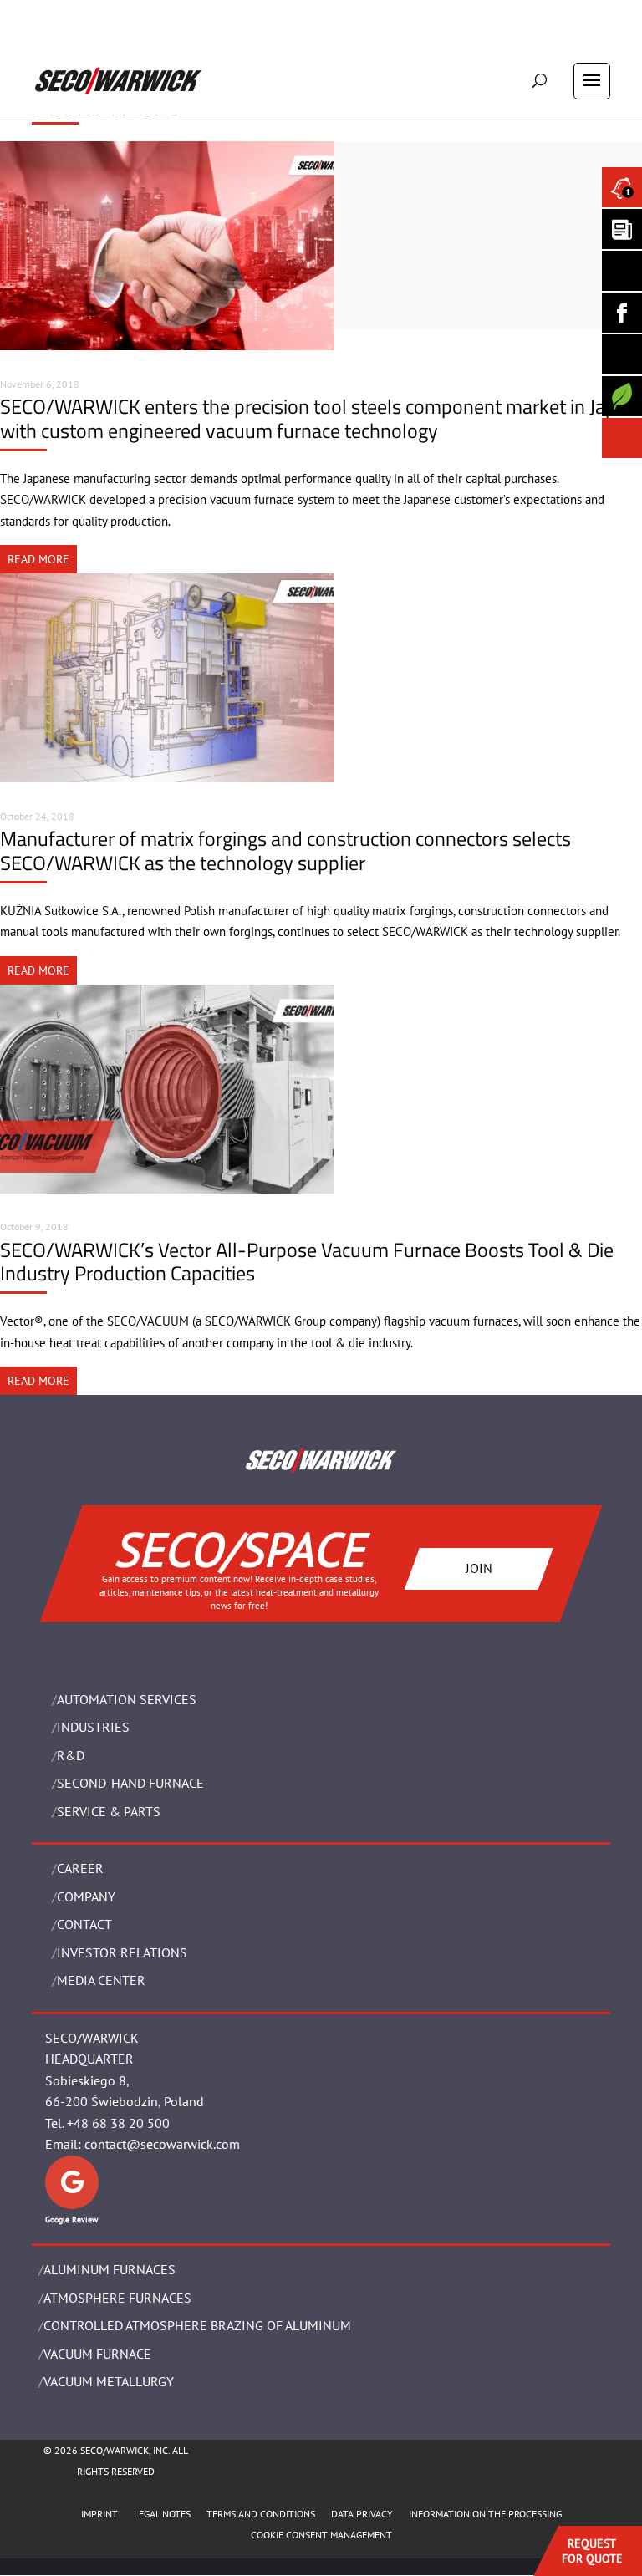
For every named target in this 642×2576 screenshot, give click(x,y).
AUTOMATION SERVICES (127, 1699)
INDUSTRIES (93, 1727)
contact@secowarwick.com (162, 2144)
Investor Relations (122, 1952)
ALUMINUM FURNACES (110, 2269)
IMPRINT (99, 2514)
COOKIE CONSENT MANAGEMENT (321, 2535)
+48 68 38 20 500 (118, 2123)
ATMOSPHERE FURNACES (117, 2298)
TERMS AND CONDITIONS (261, 2514)
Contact (84, 1924)
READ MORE (38, 559)
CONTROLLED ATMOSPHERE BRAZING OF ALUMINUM (197, 2325)
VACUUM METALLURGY (109, 2381)
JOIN (479, 1568)
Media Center (101, 1980)
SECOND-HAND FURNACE (130, 1783)
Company (86, 1896)
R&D (71, 1755)
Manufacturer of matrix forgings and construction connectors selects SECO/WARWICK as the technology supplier (285, 850)
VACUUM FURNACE (97, 2354)
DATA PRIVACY (362, 2514)
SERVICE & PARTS (109, 1811)
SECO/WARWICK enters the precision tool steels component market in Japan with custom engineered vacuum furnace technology (318, 418)
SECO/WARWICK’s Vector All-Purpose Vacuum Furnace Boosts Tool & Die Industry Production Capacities (307, 1262)
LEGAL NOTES (162, 2514)
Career (80, 1868)
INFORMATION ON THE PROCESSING (485, 2514)
